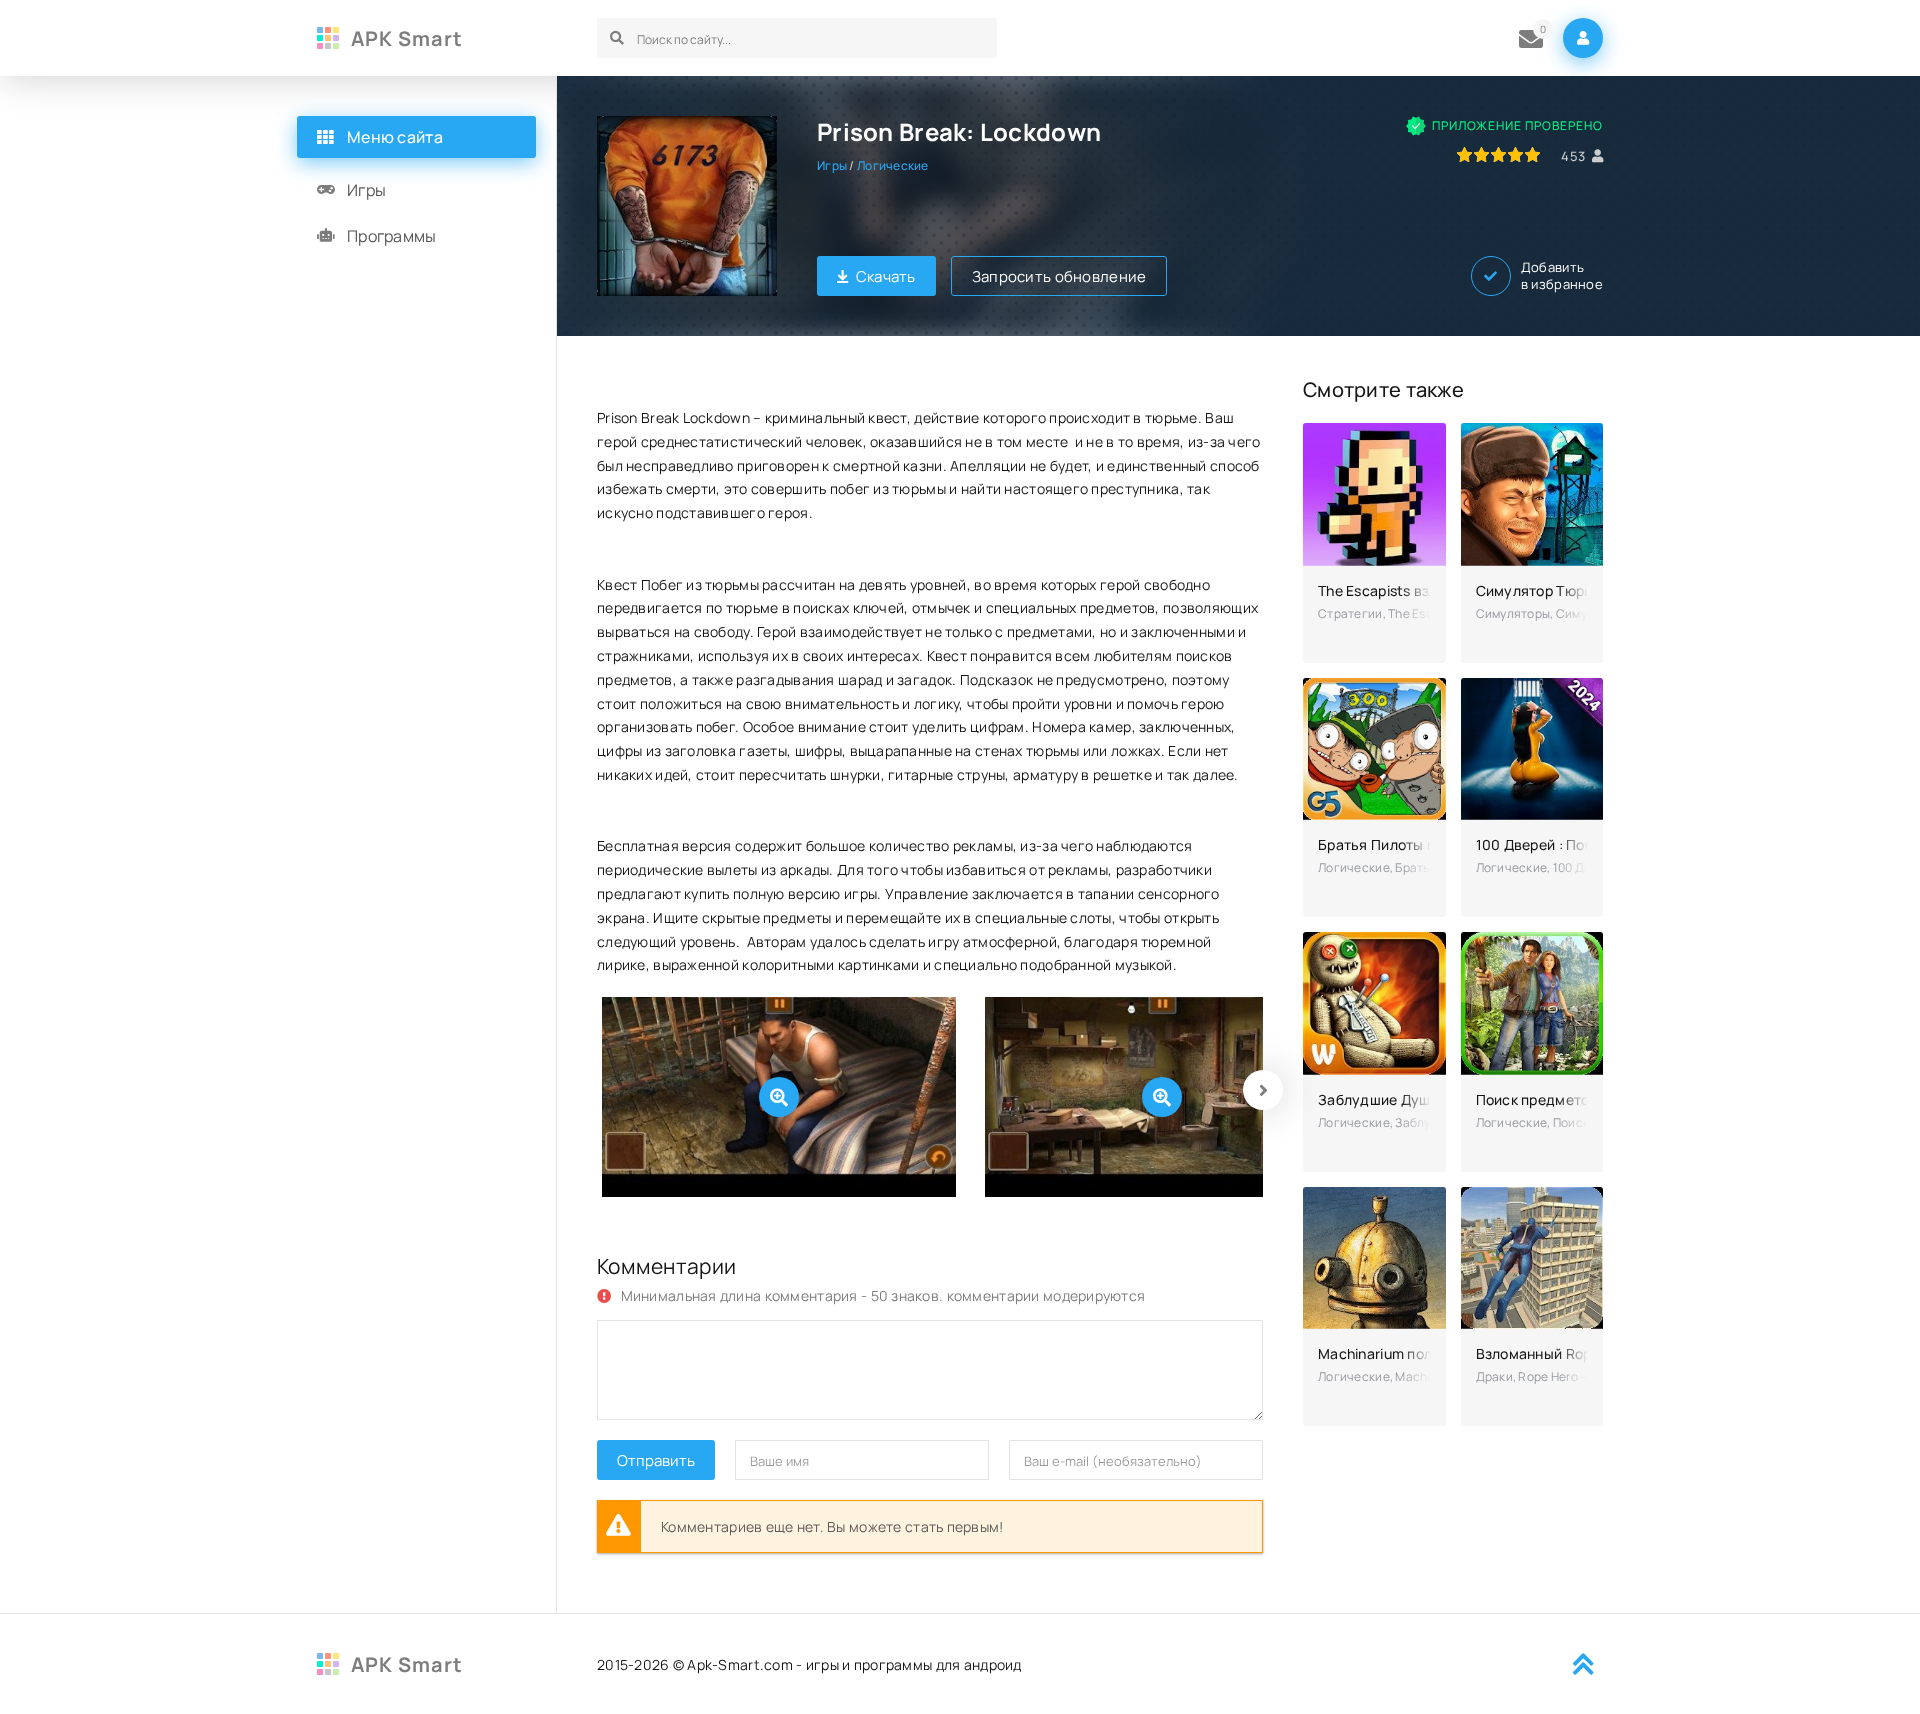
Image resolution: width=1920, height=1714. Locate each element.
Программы (392, 236)
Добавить (1562, 276)
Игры (832, 165)
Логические (893, 165)
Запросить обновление (1059, 276)
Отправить (656, 1460)
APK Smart (407, 38)
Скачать (886, 276)
